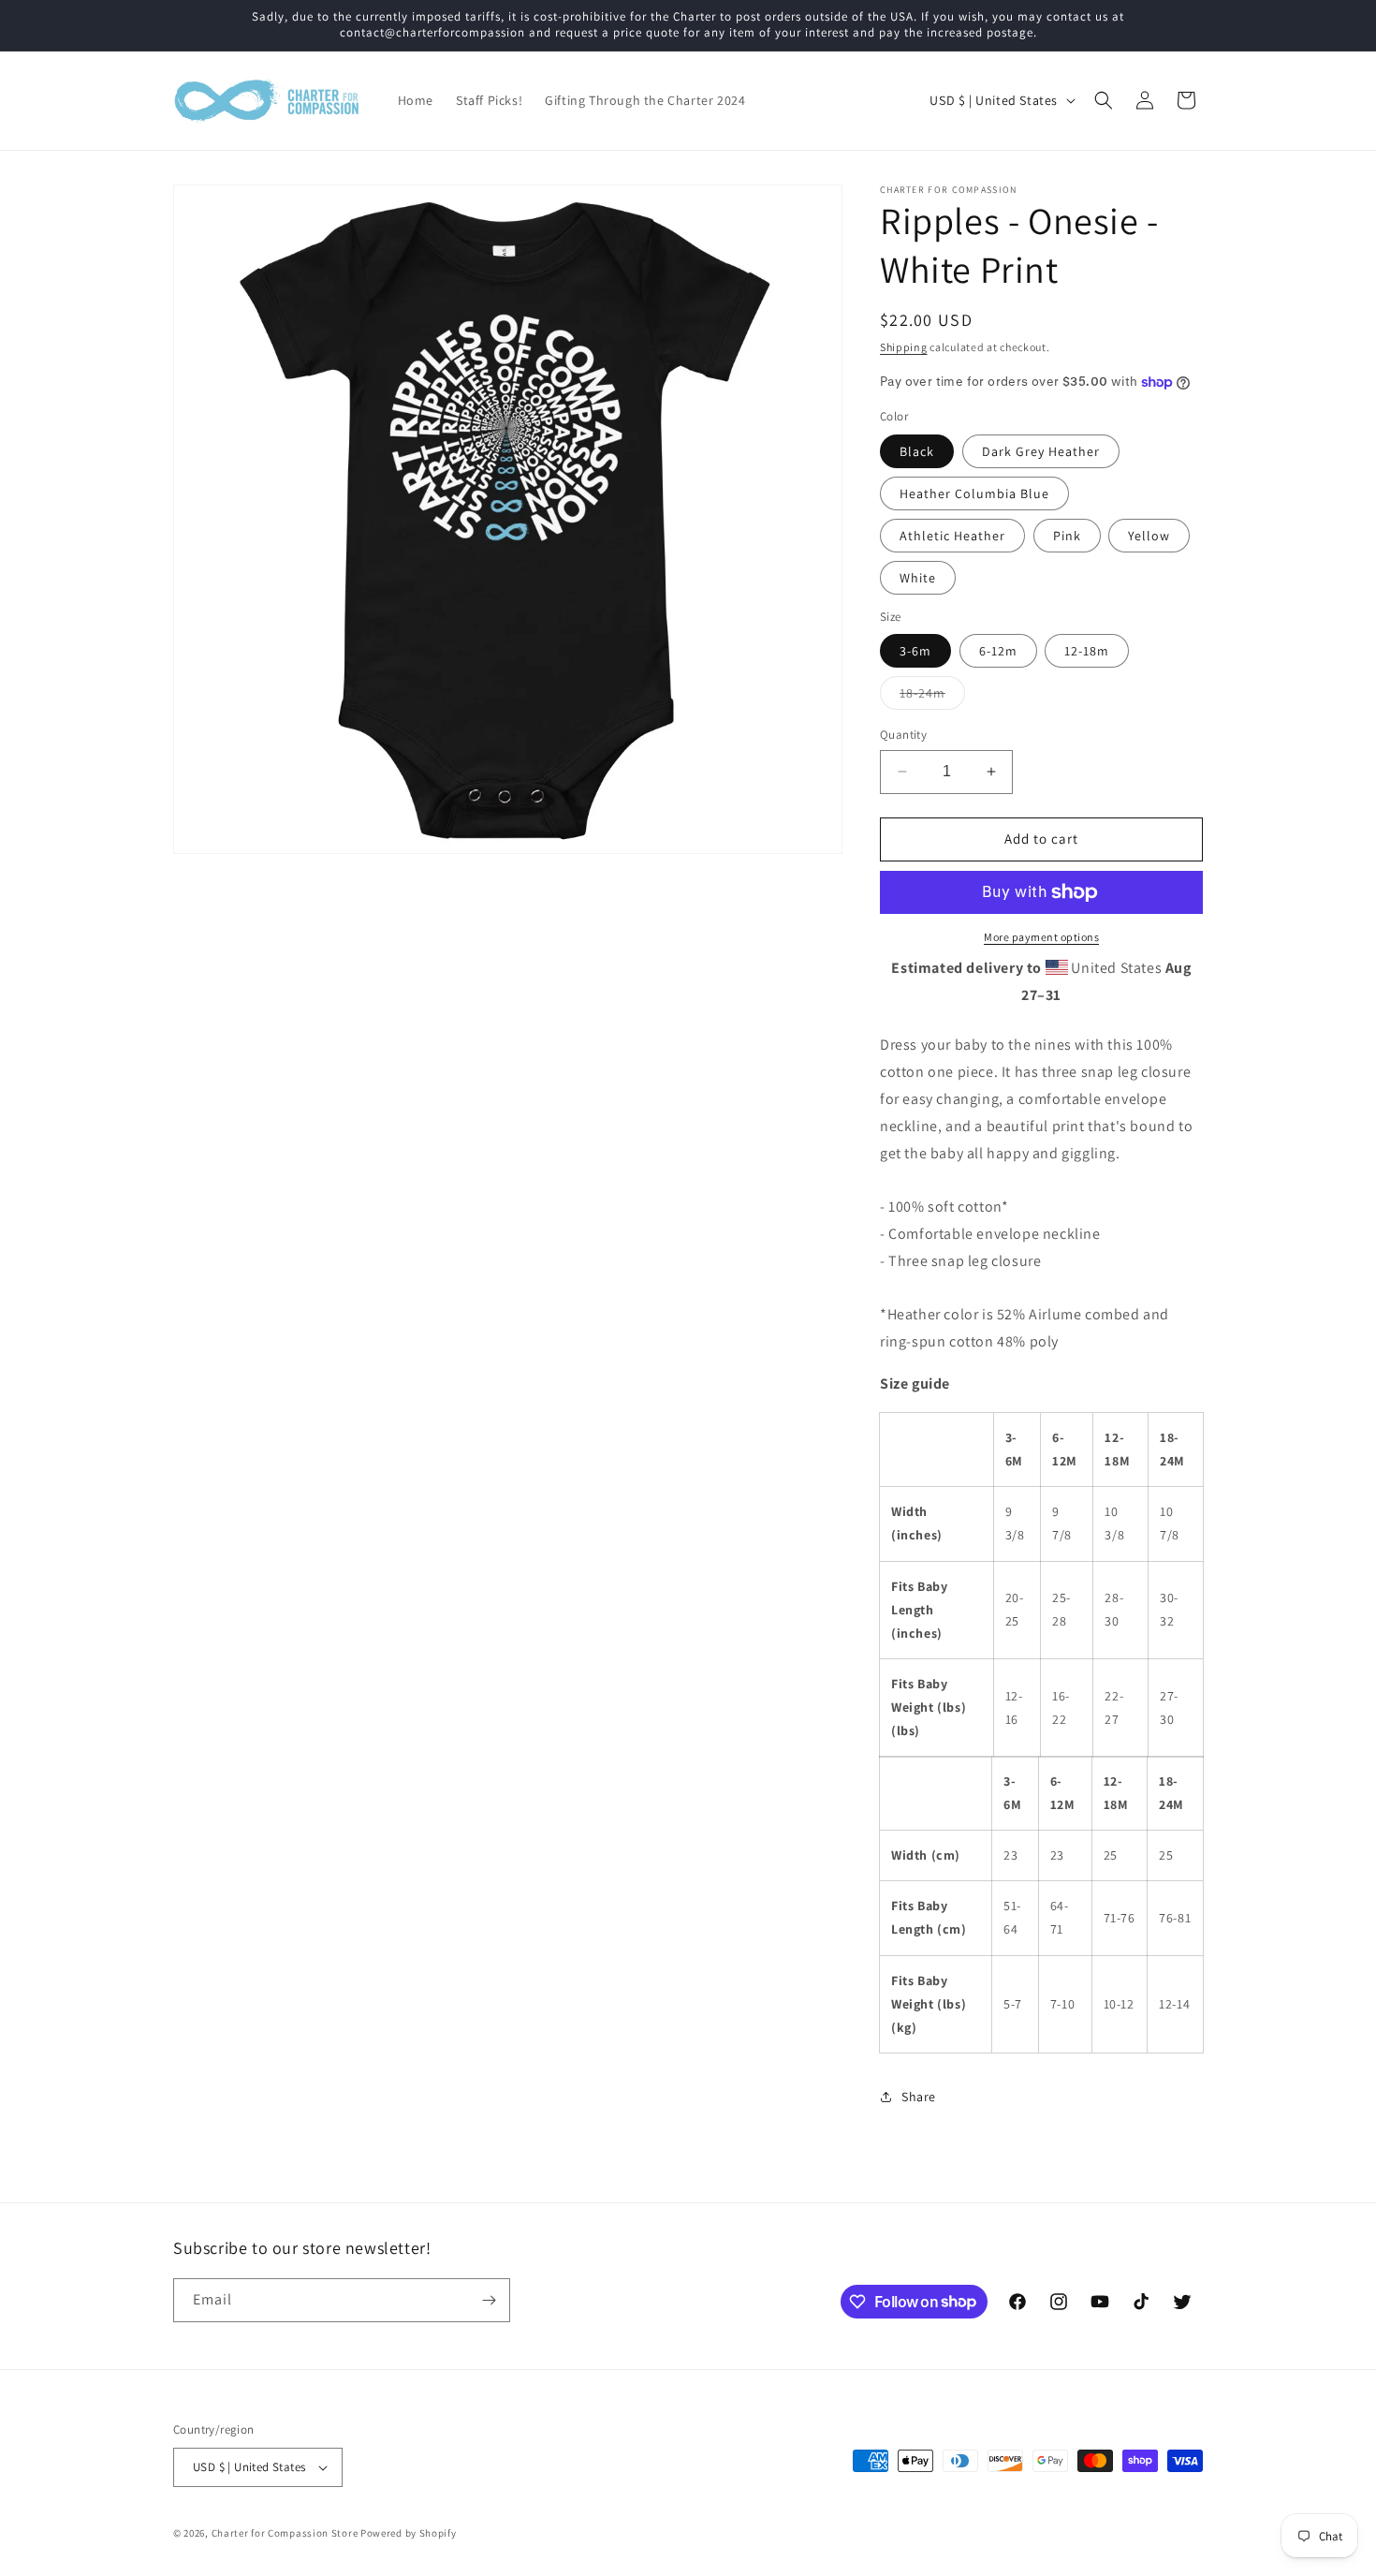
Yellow (1149, 536)
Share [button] (919, 2097)
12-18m (1087, 651)
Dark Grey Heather (1041, 451)
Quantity (903, 735)
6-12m (998, 651)
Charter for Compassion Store (285, 2533)
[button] (1104, 100)
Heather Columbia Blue (974, 493)
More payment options (1041, 937)
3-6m (915, 651)
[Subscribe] (489, 2300)
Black (917, 451)
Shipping (904, 347)
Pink (1067, 536)
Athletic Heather (952, 536)
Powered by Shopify (409, 2533)
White (918, 578)
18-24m (932, 697)
